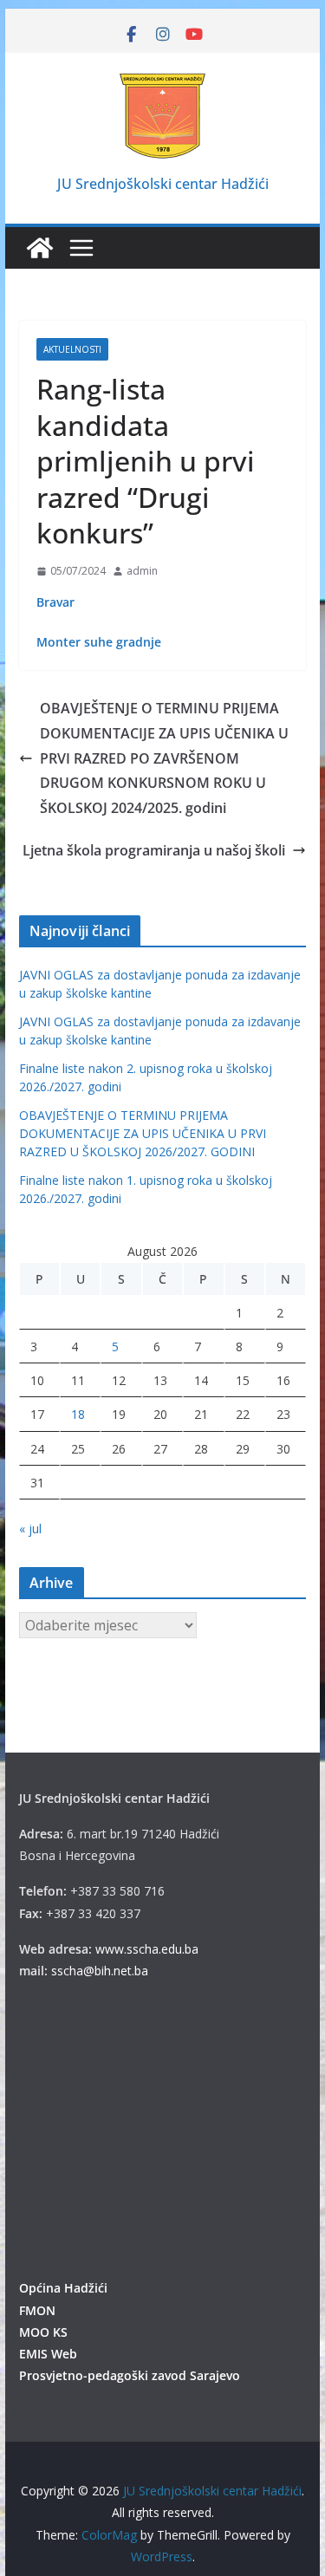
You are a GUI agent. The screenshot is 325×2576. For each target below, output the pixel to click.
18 (78, 1414)
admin (142, 571)
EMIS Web (48, 2354)
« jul (30, 1529)
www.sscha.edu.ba (147, 1949)
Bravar (55, 602)
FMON (37, 2310)
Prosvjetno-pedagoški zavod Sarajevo (130, 2375)
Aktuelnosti (72, 349)
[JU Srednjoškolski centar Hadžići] (40, 248)
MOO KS (43, 2332)
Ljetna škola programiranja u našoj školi (154, 850)
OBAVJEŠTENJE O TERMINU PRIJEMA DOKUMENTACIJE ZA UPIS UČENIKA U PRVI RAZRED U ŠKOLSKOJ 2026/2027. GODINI (143, 1133)
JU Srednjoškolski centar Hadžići (163, 184)
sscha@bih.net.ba (100, 1971)
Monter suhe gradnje (99, 642)
